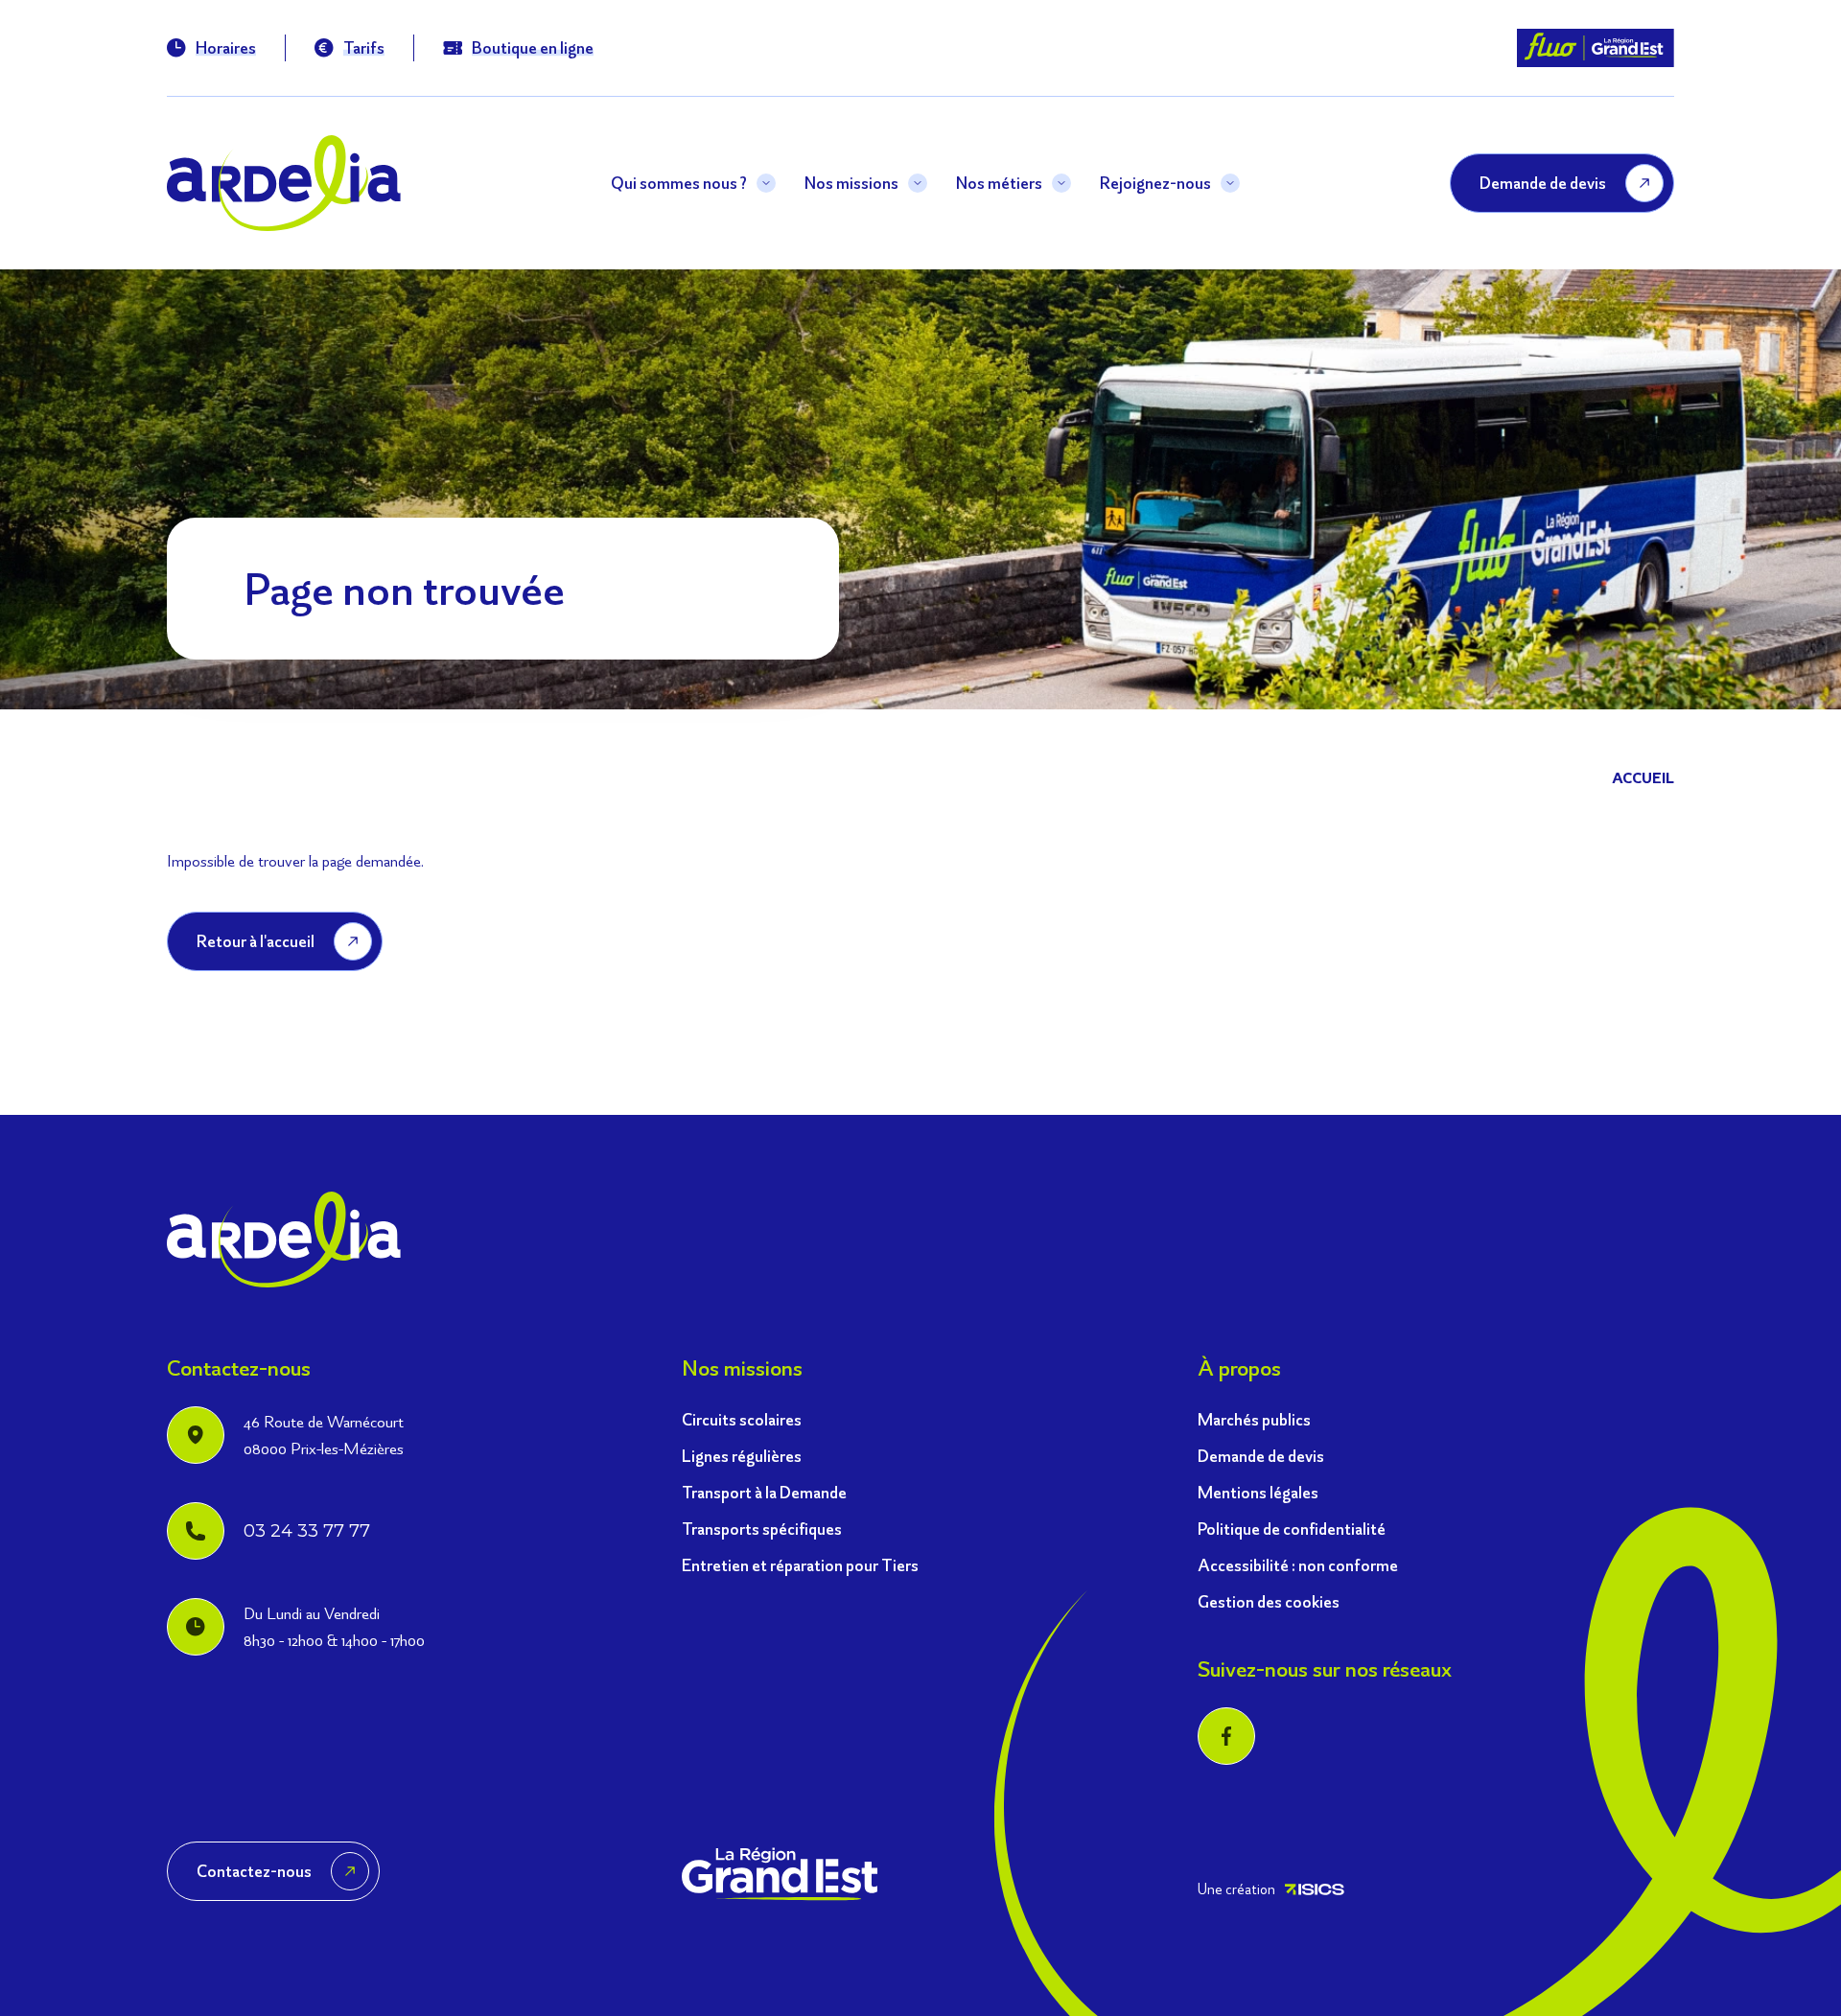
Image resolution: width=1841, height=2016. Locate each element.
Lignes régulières (742, 1456)
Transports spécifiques (762, 1529)
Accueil (1643, 778)
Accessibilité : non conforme (1298, 1565)
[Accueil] (284, 183)
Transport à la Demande (764, 1492)
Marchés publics (1254, 1419)
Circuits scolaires (742, 1419)
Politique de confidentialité (1292, 1529)
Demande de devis (1261, 1456)
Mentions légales (1258, 1492)
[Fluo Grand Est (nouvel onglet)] (1596, 48)
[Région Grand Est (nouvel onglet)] (780, 1874)
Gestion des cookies (1269, 1601)
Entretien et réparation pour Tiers (800, 1565)
